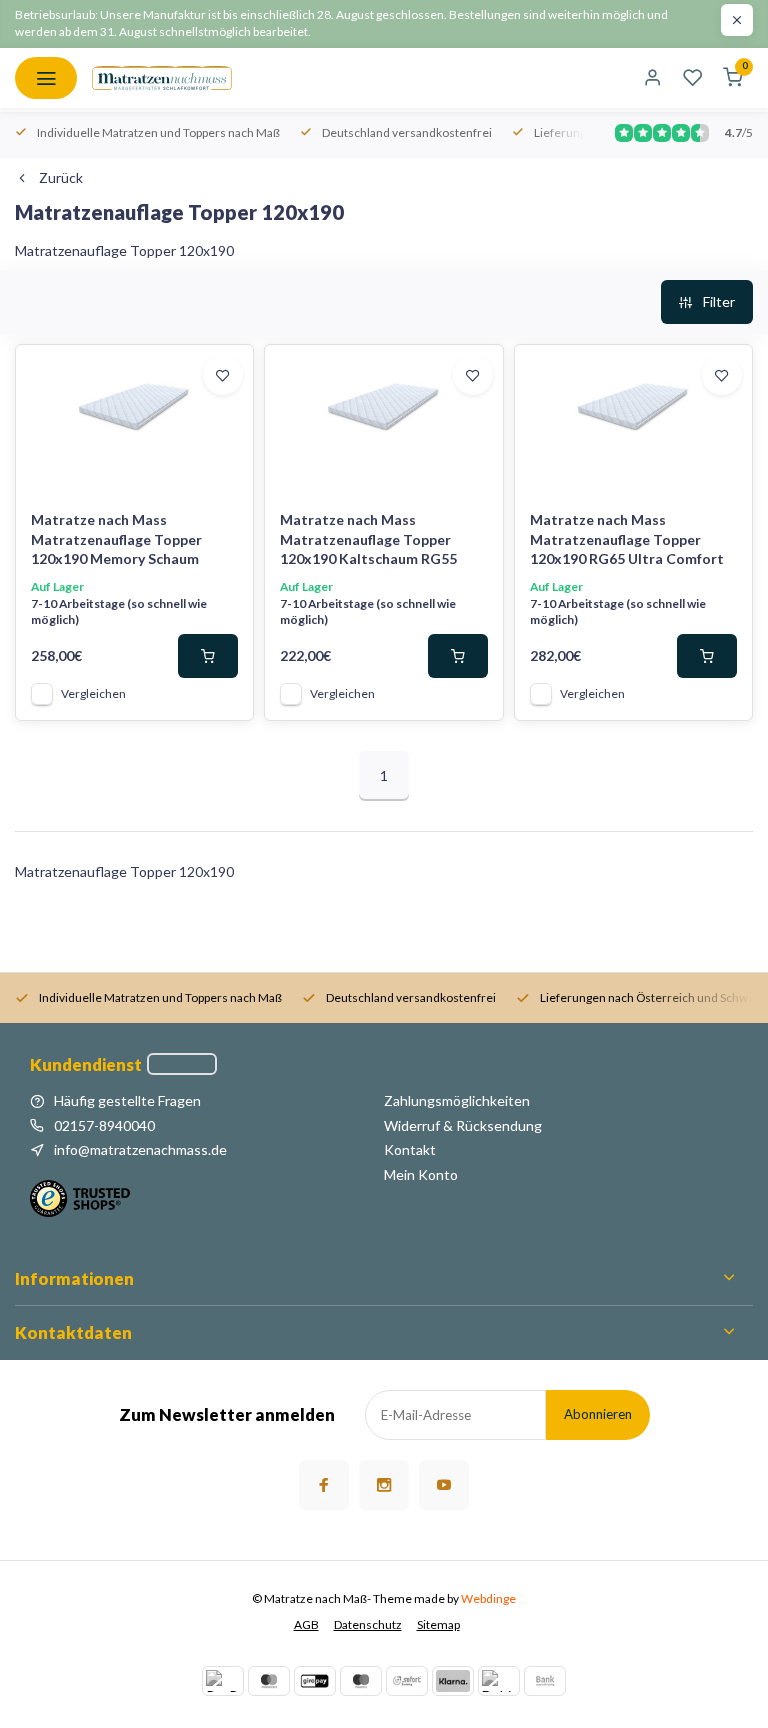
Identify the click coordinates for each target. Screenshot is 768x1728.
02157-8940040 (104, 1125)
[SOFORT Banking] (407, 1681)
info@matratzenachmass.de (140, 1149)
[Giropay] (315, 1681)
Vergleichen (93, 693)
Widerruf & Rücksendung (463, 1125)
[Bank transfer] (545, 1681)
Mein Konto (421, 1174)
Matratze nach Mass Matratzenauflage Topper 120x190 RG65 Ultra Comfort (627, 539)
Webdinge (488, 1598)
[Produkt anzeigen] (208, 656)
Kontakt (410, 1149)
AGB (306, 1624)
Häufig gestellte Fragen (127, 1100)
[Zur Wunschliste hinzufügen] (223, 375)
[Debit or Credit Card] (499, 1681)
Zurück (61, 177)
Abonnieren (598, 1414)
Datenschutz (368, 1624)
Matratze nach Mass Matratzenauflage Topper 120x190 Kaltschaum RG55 (368, 539)
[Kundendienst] (182, 1064)
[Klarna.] (453, 1681)
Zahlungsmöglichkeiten (457, 1100)
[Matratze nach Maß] (162, 78)
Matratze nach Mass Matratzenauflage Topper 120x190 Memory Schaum (116, 539)
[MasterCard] (269, 1681)
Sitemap (438, 1624)
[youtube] (444, 1485)
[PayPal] (223, 1681)
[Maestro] (361, 1681)
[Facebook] (324, 1485)
